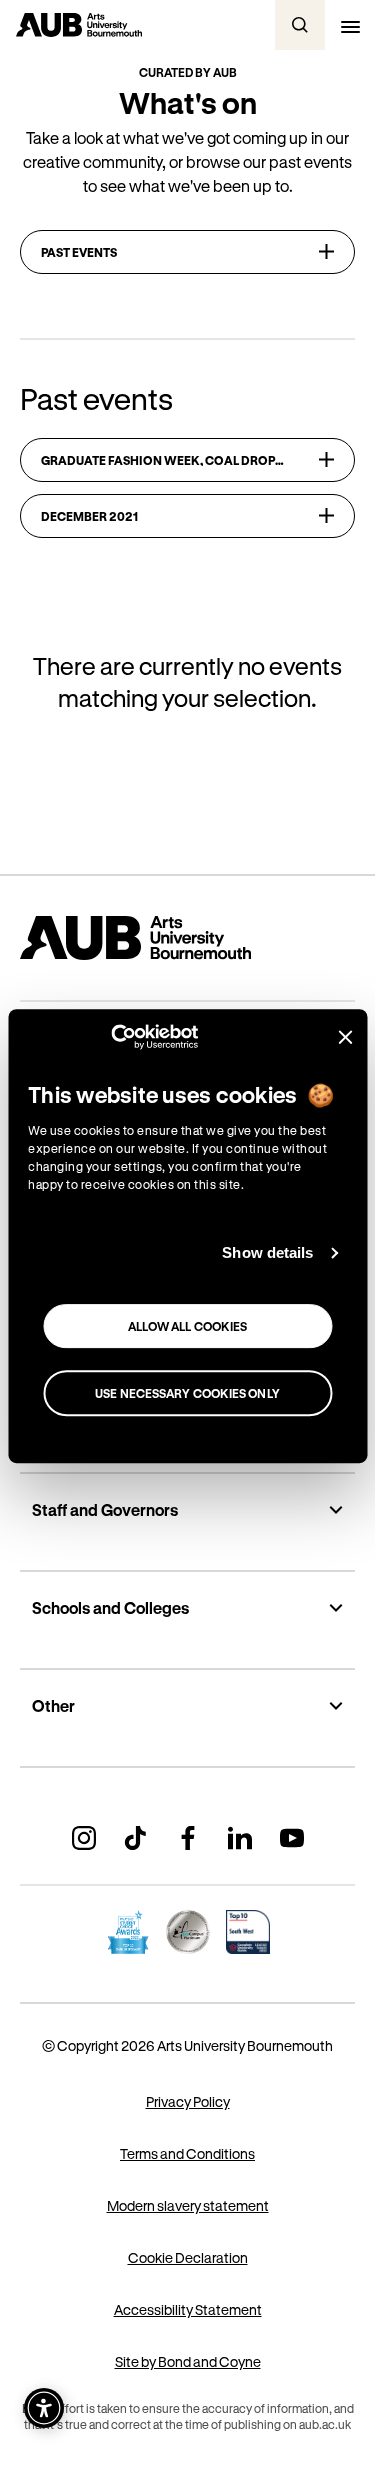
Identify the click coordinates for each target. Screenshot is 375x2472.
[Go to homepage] (187, 938)
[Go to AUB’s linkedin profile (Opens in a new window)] (240, 1838)
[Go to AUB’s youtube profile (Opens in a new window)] (292, 1838)
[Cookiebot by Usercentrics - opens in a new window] (110, 1037)
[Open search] (300, 25)
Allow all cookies (188, 1326)
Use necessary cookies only (187, 1393)
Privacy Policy (188, 2101)
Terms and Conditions (187, 2153)
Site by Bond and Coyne (188, 2361)
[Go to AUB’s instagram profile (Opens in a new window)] (84, 1838)
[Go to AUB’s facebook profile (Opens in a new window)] (188, 1838)
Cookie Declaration (188, 2257)
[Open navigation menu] (350, 25)
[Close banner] (345, 1037)
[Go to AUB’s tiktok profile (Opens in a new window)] (136, 1838)
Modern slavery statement (188, 2205)
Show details (267, 1252)
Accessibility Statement (188, 2309)
